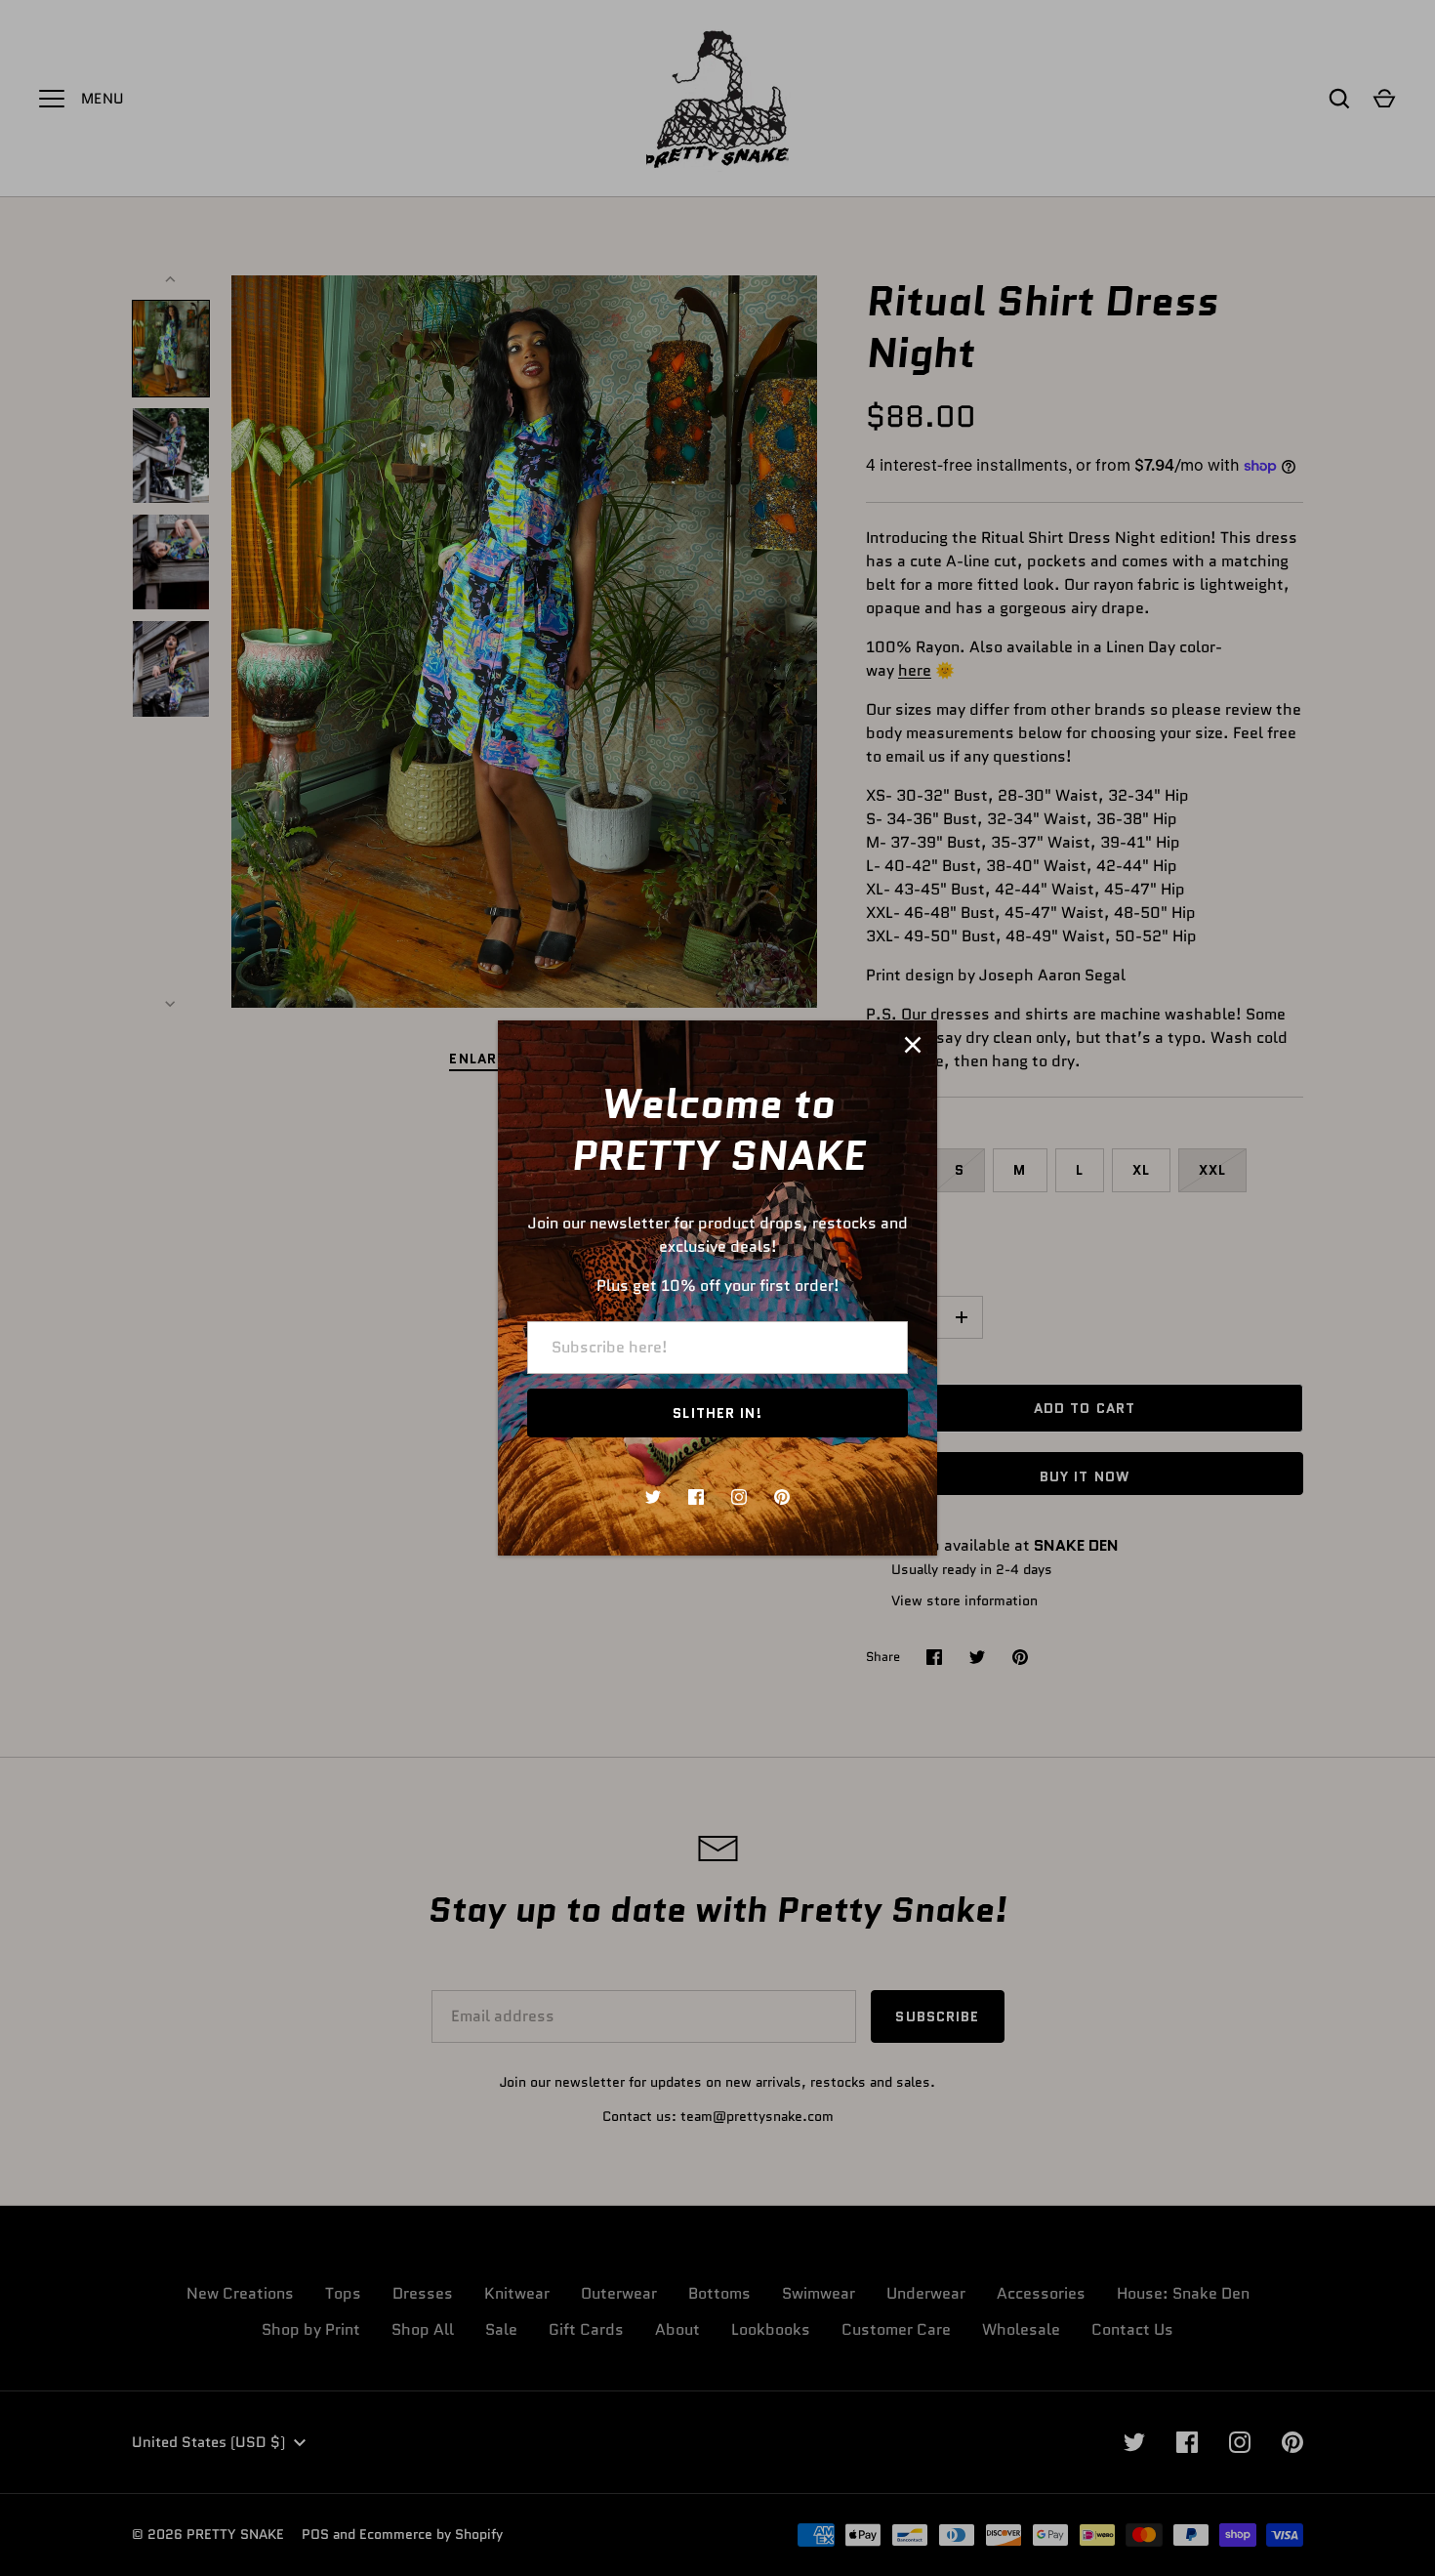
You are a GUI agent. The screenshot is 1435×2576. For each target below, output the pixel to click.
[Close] (913, 1045)
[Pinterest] (782, 1497)
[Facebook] (696, 1497)
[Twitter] (653, 1497)
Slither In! (717, 1413)
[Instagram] (739, 1497)
